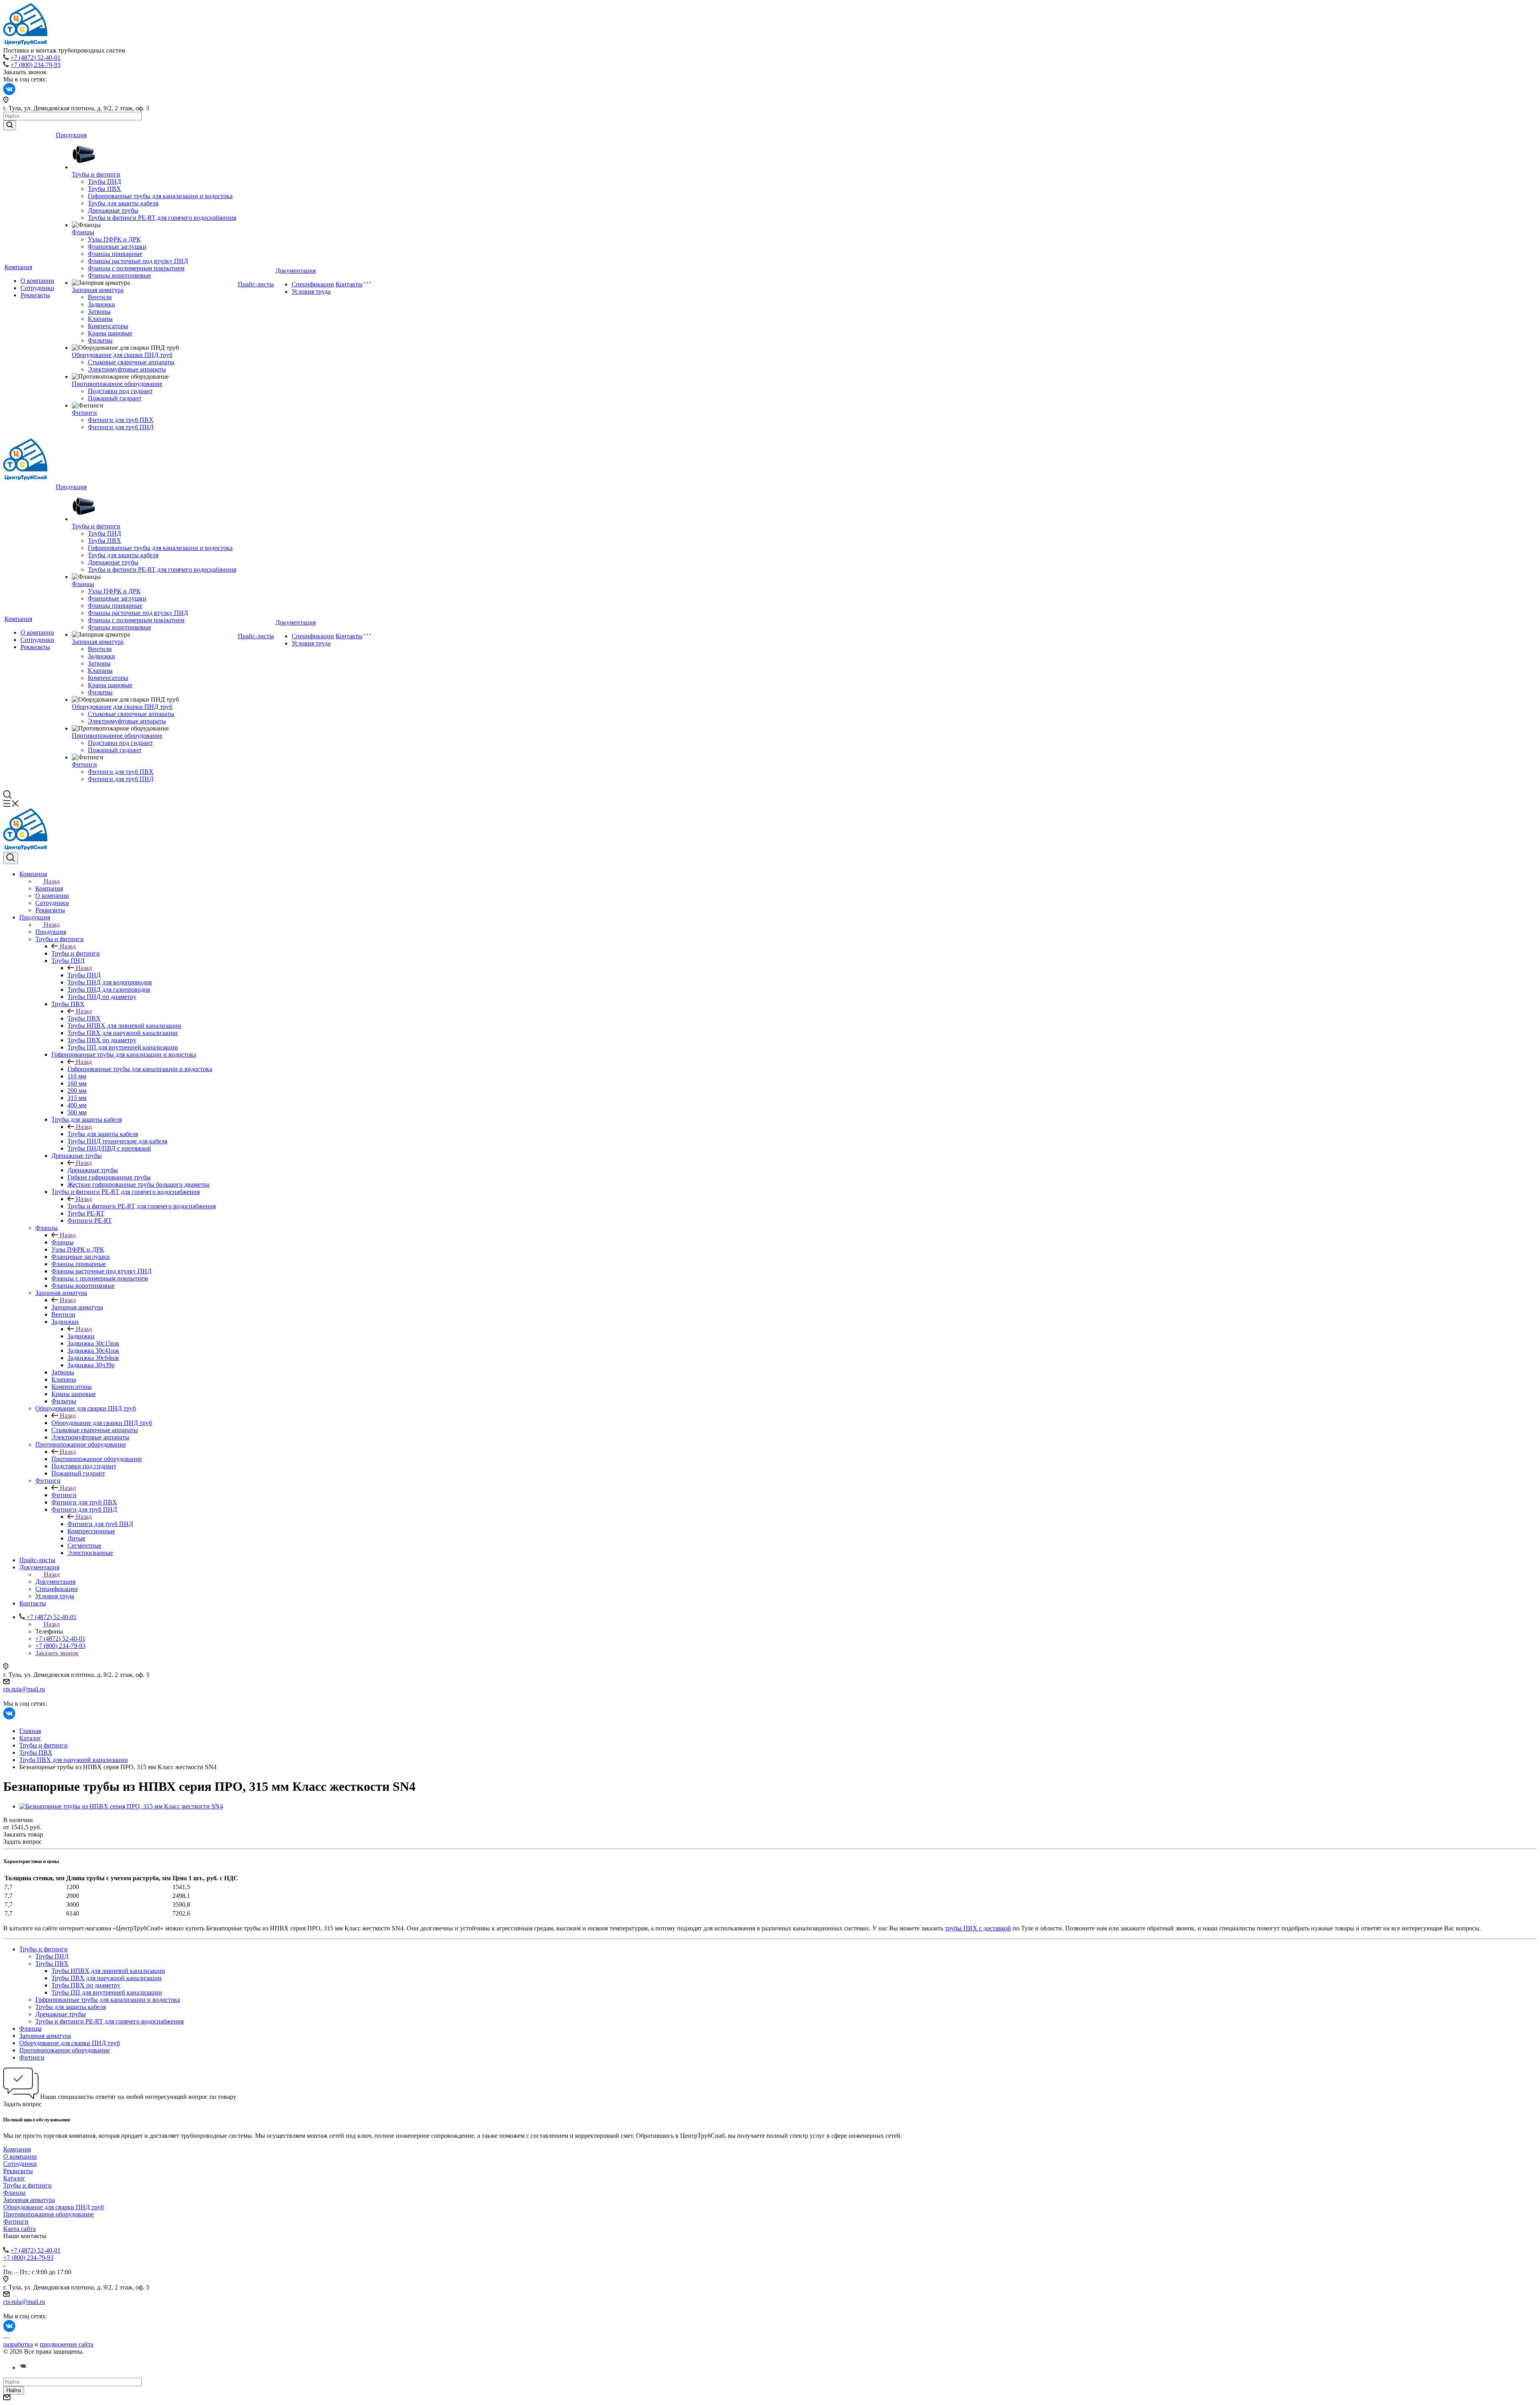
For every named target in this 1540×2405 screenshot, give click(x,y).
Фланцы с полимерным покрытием (136, 268)
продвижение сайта (67, 2344)
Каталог (14, 2178)
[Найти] (10, 125)
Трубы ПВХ (104, 189)
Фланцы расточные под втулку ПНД (138, 261)
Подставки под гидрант (120, 391)
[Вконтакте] (23, 2367)
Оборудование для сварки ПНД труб (122, 355)
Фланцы (83, 232)
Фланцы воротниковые (120, 275)
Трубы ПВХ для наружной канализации (106, 1978)
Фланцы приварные (115, 254)
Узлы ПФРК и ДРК (114, 239)
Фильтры (100, 340)
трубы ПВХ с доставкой (978, 1928)
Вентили (100, 297)
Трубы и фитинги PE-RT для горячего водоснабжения (162, 218)
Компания (18, 267)
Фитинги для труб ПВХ (121, 420)
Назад (52, 881)
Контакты (349, 284)
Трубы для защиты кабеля (123, 203)
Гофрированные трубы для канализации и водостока (160, 196)
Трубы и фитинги (96, 174)
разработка (18, 2344)
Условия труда (311, 291)
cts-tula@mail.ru (24, 1689)
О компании (37, 281)
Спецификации (313, 284)
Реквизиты (35, 295)
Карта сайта (19, 2229)
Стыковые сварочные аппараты (131, 362)
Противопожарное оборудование (117, 384)
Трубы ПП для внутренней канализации (107, 1992)
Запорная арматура (98, 290)
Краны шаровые (110, 333)
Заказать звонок (57, 1653)
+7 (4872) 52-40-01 (35, 58)
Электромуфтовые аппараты (127, 369)
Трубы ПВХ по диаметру (86, 1985)
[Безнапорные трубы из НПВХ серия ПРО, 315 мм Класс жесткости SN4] (121, 1806)
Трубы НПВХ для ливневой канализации (108, 1971)
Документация (296, 271)
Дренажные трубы (113, 210)
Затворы (99, 312)
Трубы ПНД (104, 182)
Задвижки (101, 304)
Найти (14, 2390)
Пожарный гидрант (115, 398)
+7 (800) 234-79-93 (35, 65)
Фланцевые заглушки (117, 247)
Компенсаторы (108, 326)
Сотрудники (37, 288)
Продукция (71, 135)
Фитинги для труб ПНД (121, 427)
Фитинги (84, 413)
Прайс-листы (256, 284)
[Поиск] (11, 858)
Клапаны (100, 319)
